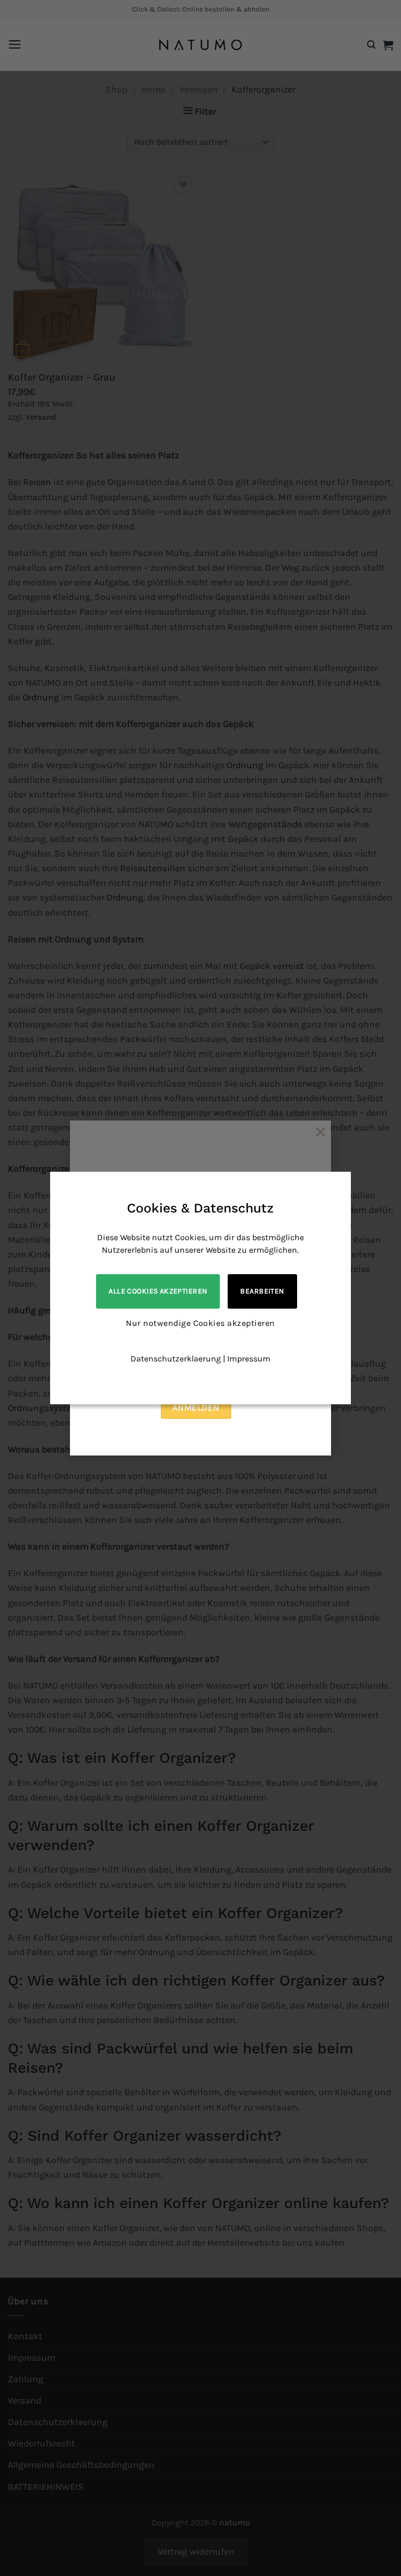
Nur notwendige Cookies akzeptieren (200, 1323)
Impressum (249, 1359)
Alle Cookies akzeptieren (158, 1291)
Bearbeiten (262, 1291)
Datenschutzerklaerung (176, 1359)
